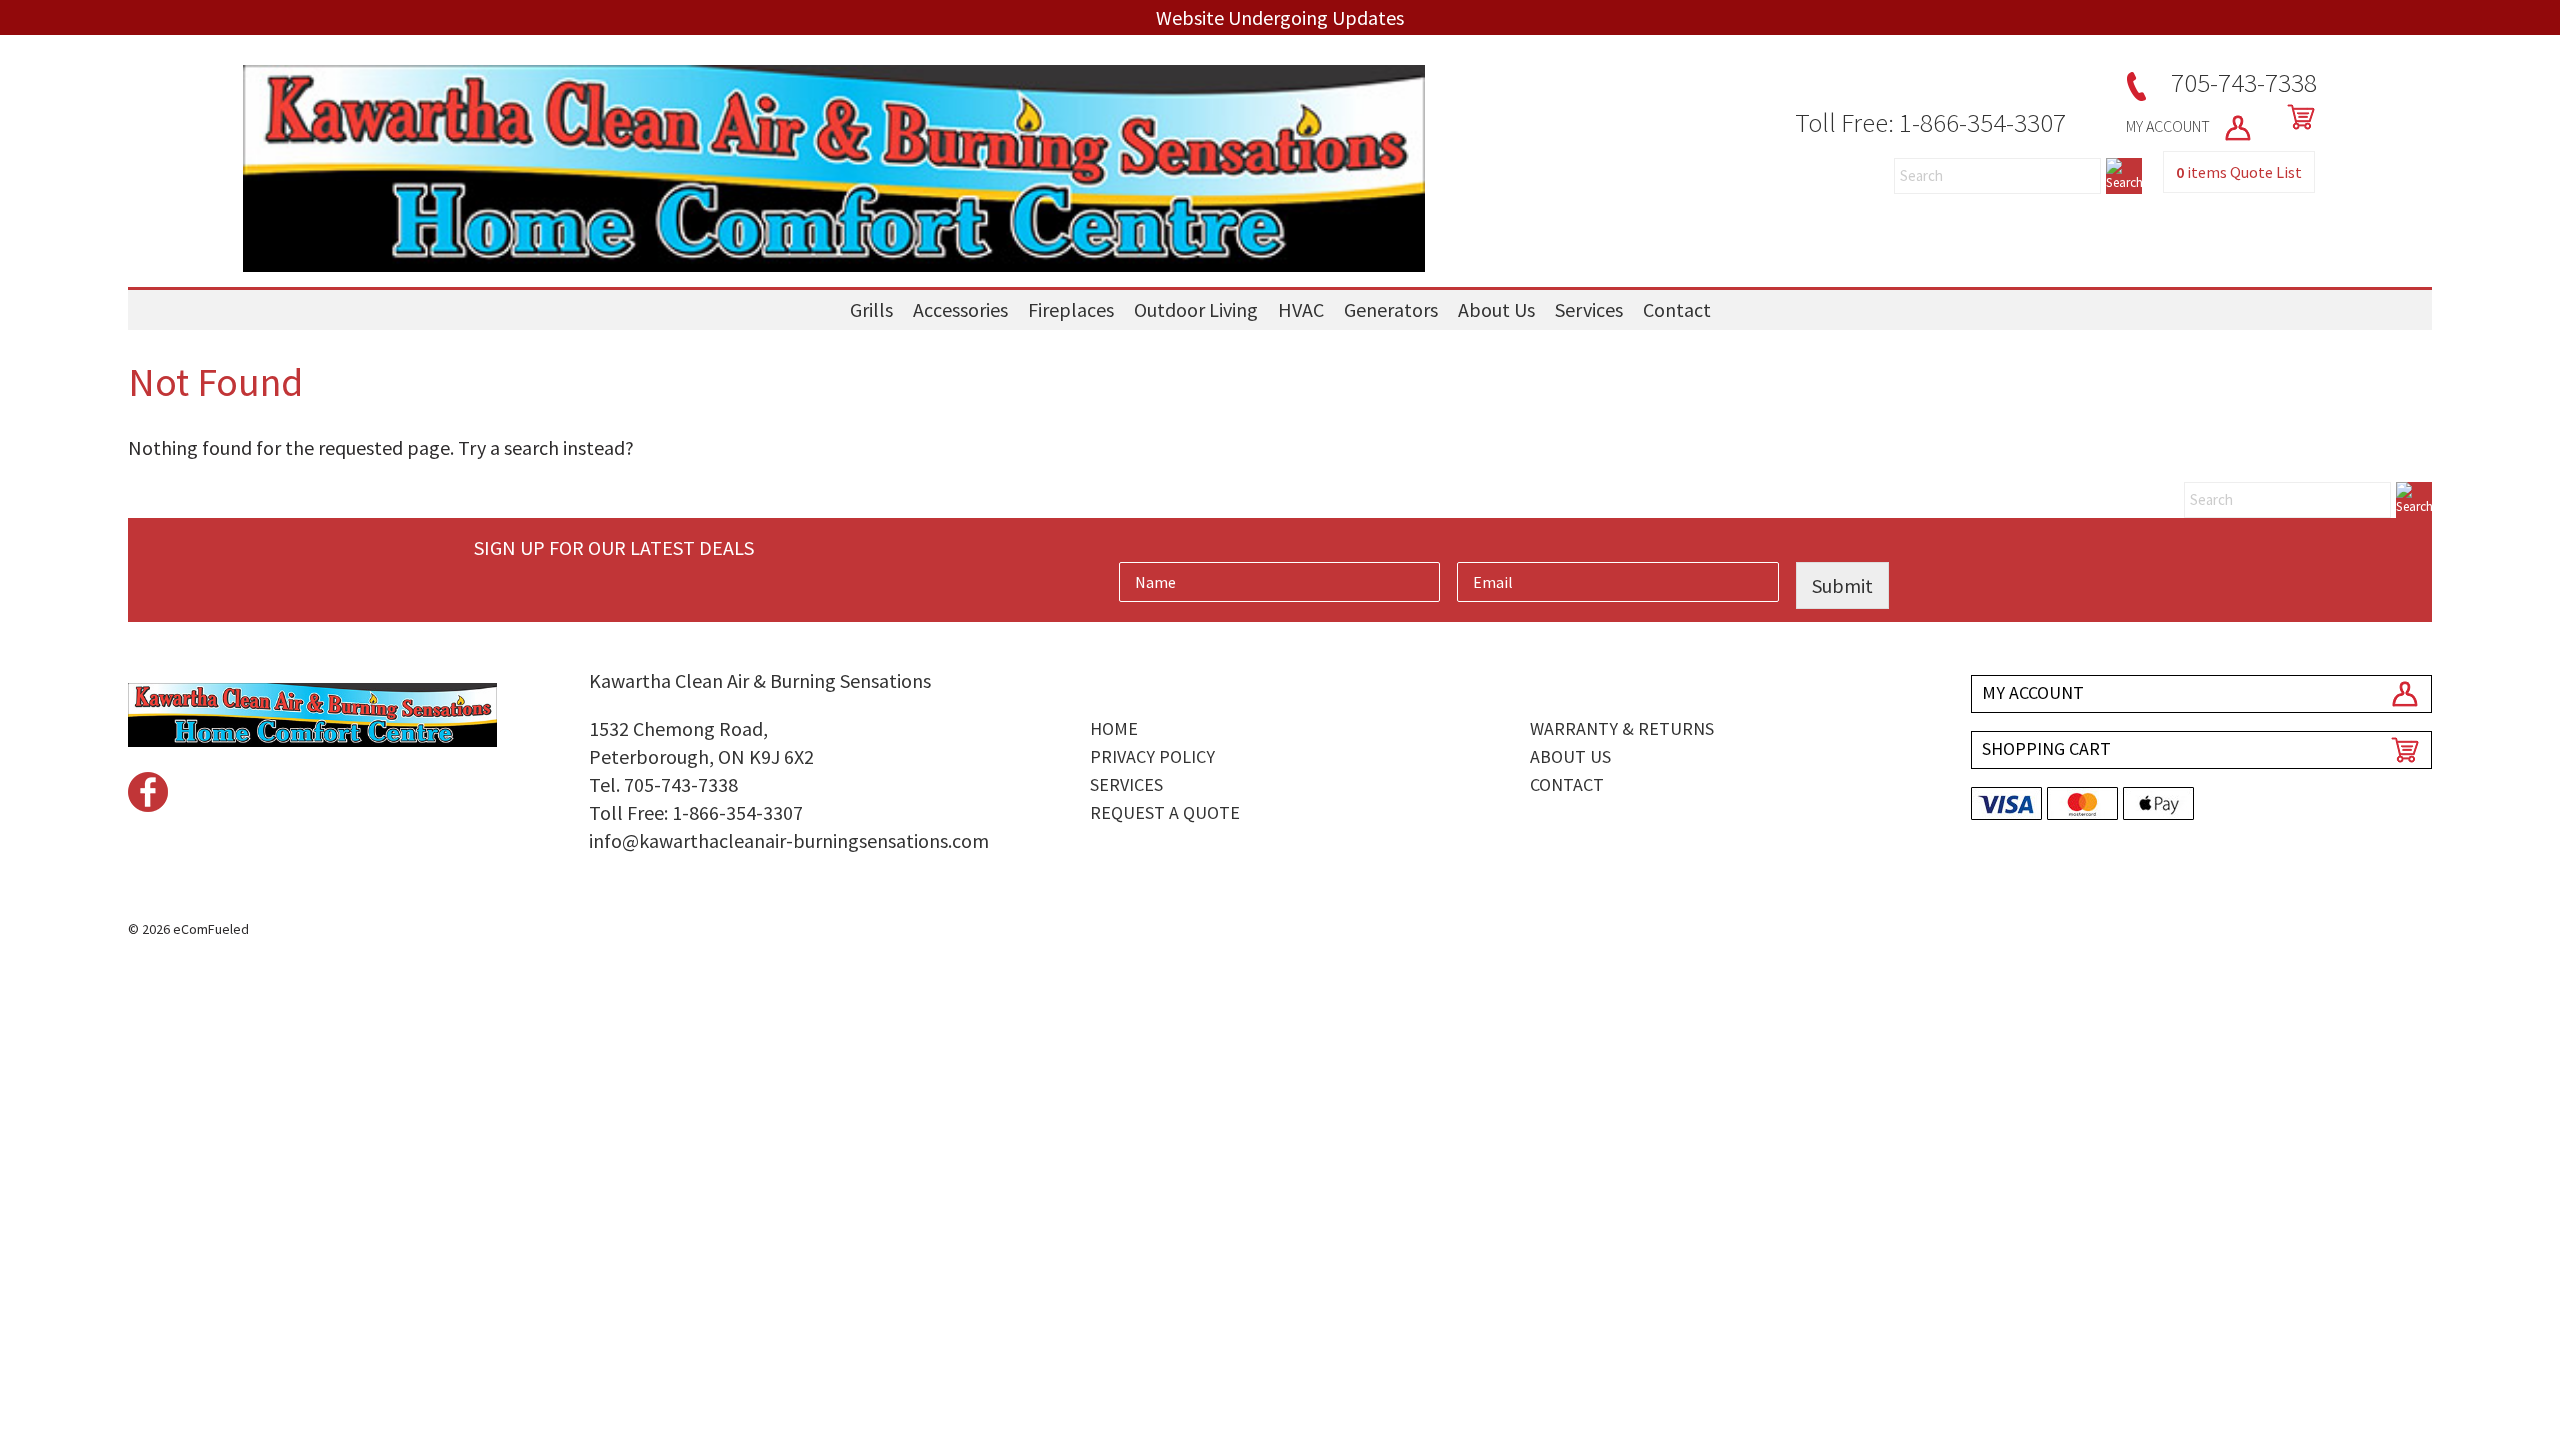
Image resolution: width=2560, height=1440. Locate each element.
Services (1589, 309)
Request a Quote (1165, 812)
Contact (1677, 309)
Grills (871, 309)
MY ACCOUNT (2169, 126)
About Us (1496, 309)
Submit (1842, 585)
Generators (1391, 309)
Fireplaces (1071, 309)
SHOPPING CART (2046, 748)
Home (1114, 728)
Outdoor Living (1196, 309)
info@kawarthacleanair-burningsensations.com (789, 840)
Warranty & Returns (1622, 728)
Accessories (960, 309)
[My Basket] (2297, 117)
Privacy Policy (1152, 756)
